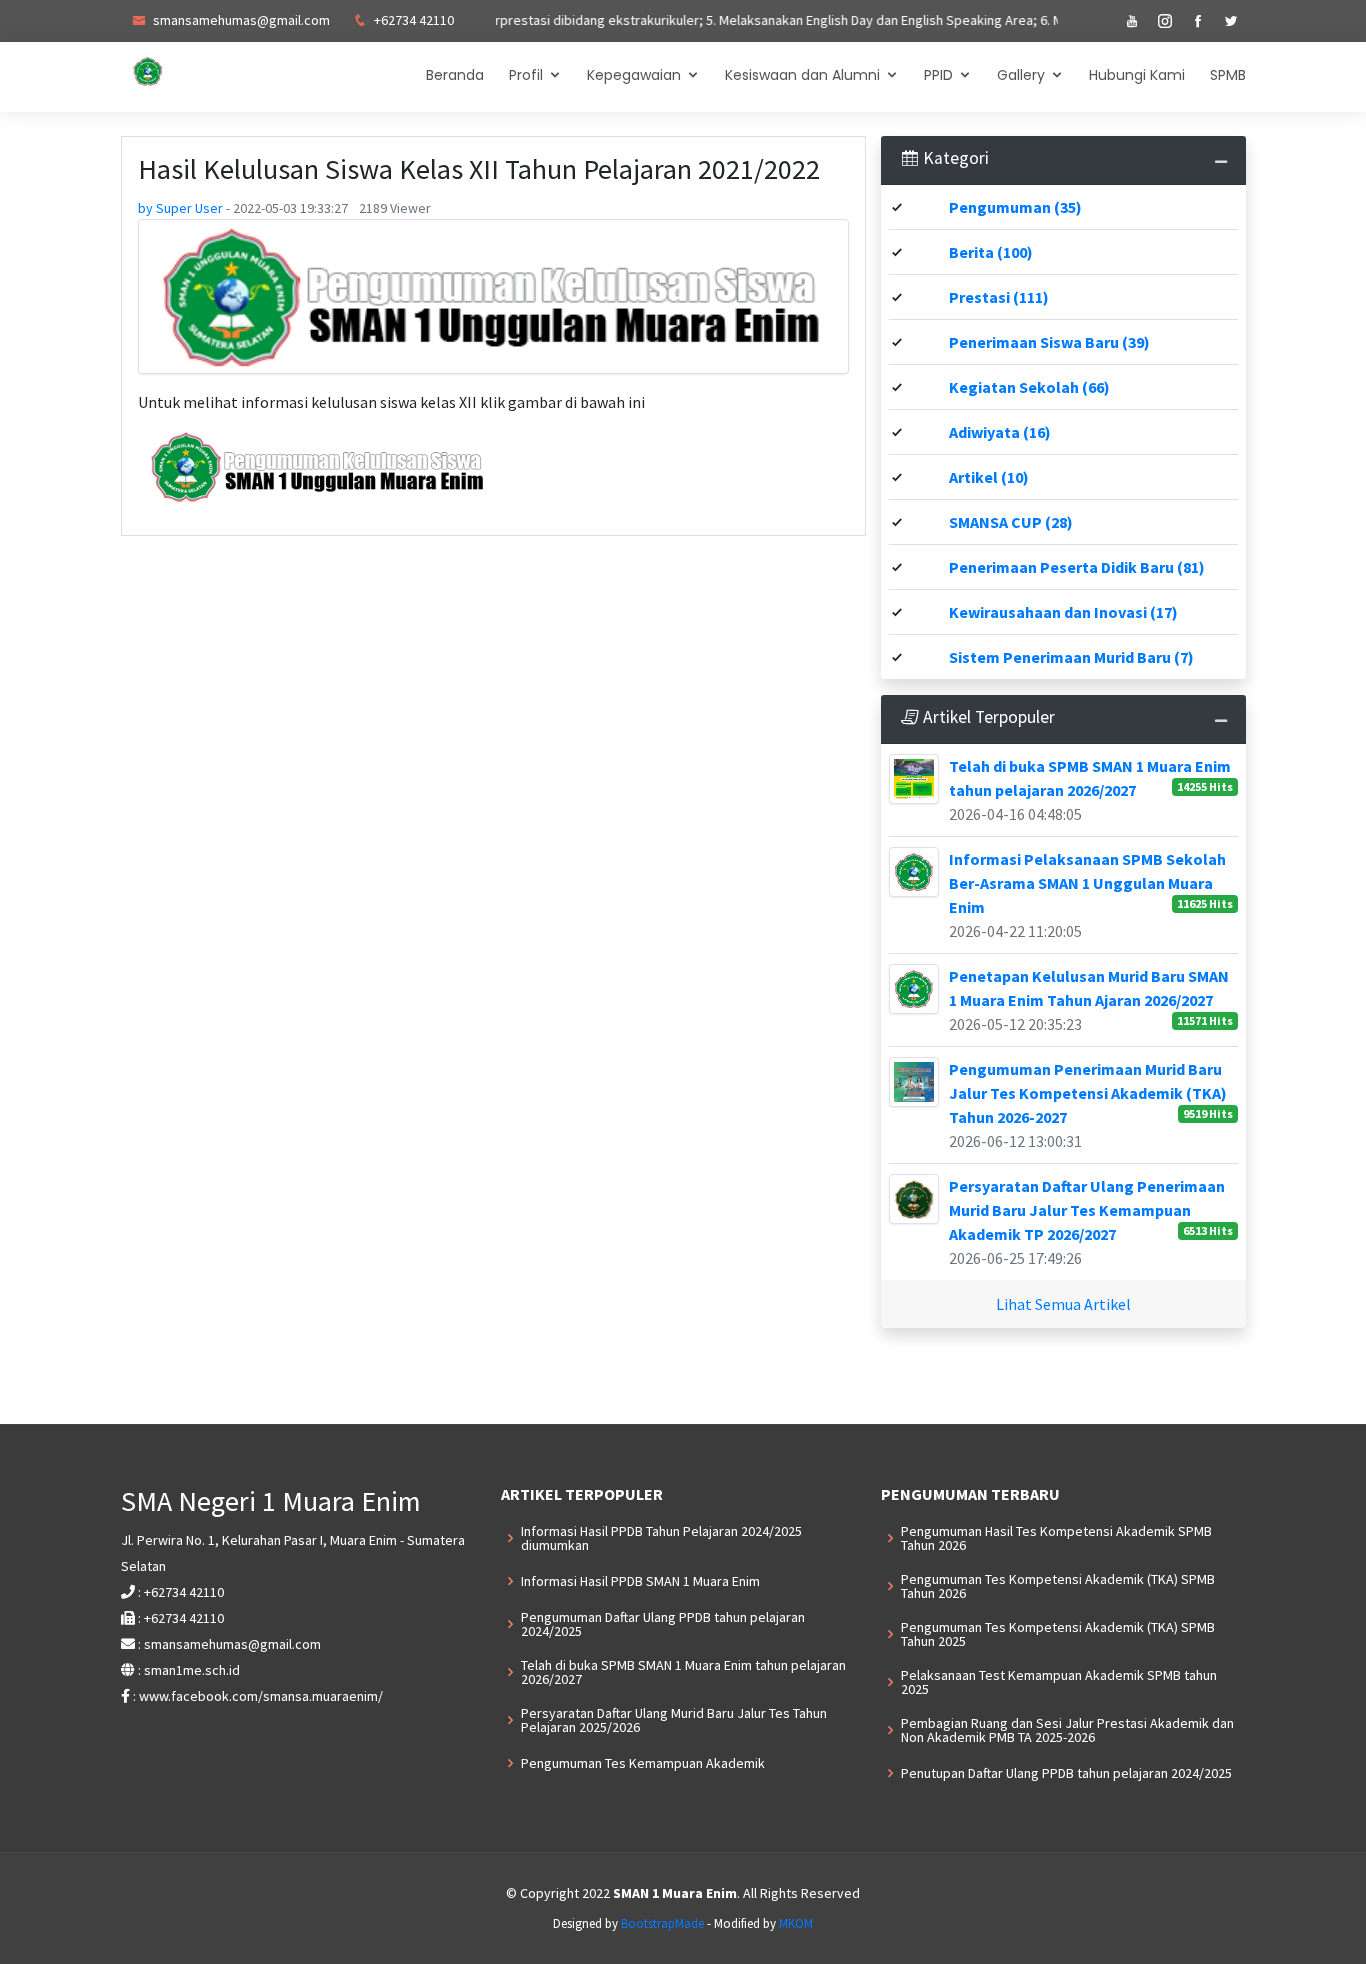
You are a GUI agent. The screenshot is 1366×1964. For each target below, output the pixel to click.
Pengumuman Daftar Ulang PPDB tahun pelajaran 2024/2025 (663, 1624)
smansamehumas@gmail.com (240, 20)
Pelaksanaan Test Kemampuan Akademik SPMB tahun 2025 (1059, 1682)
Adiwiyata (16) (1000, 432)
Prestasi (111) (999, 297)
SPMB (1228, 75)
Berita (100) (991, 252)
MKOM (796, 1923)
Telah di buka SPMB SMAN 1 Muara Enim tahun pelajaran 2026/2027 (683, 1672)
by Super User (182, 208)
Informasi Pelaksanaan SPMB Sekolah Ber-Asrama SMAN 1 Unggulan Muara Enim (1087, 883)
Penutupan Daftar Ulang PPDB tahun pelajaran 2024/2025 (1066, 1773)
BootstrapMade (662, 1923)
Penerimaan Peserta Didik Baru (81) (1077, 567)
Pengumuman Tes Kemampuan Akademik (643, 1763)
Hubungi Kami (1137, 75)
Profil (526, 75)
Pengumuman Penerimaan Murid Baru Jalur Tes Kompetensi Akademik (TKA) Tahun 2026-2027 (1088, 1093)
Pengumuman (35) (1015, 207)
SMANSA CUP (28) (1011, 522)
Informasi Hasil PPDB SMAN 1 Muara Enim (640, 1581)
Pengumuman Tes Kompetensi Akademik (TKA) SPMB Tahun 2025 (1058, 1634)
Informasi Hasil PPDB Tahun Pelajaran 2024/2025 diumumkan (661, 1538)
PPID (938, 75)
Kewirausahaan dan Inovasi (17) (1063, 612)
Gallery (1021, 75)
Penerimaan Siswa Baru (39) (1049, 342)
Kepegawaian (634, 75)
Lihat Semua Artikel (1063, 1304)
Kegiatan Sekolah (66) (1029, 387)
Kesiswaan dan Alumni (802, 75)
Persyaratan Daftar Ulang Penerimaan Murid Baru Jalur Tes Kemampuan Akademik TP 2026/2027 (1087, 1210)
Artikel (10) (989, 477)
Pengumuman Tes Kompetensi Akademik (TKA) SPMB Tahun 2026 (1058, 1586)
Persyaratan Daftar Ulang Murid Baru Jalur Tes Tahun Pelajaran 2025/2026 (674, 1720)
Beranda (455, 75)
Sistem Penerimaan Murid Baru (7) (1071, 657)
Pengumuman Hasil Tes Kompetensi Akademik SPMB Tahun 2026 (1056, 1538)
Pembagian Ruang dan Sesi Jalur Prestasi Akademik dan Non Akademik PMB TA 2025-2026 (1067, 1730)
